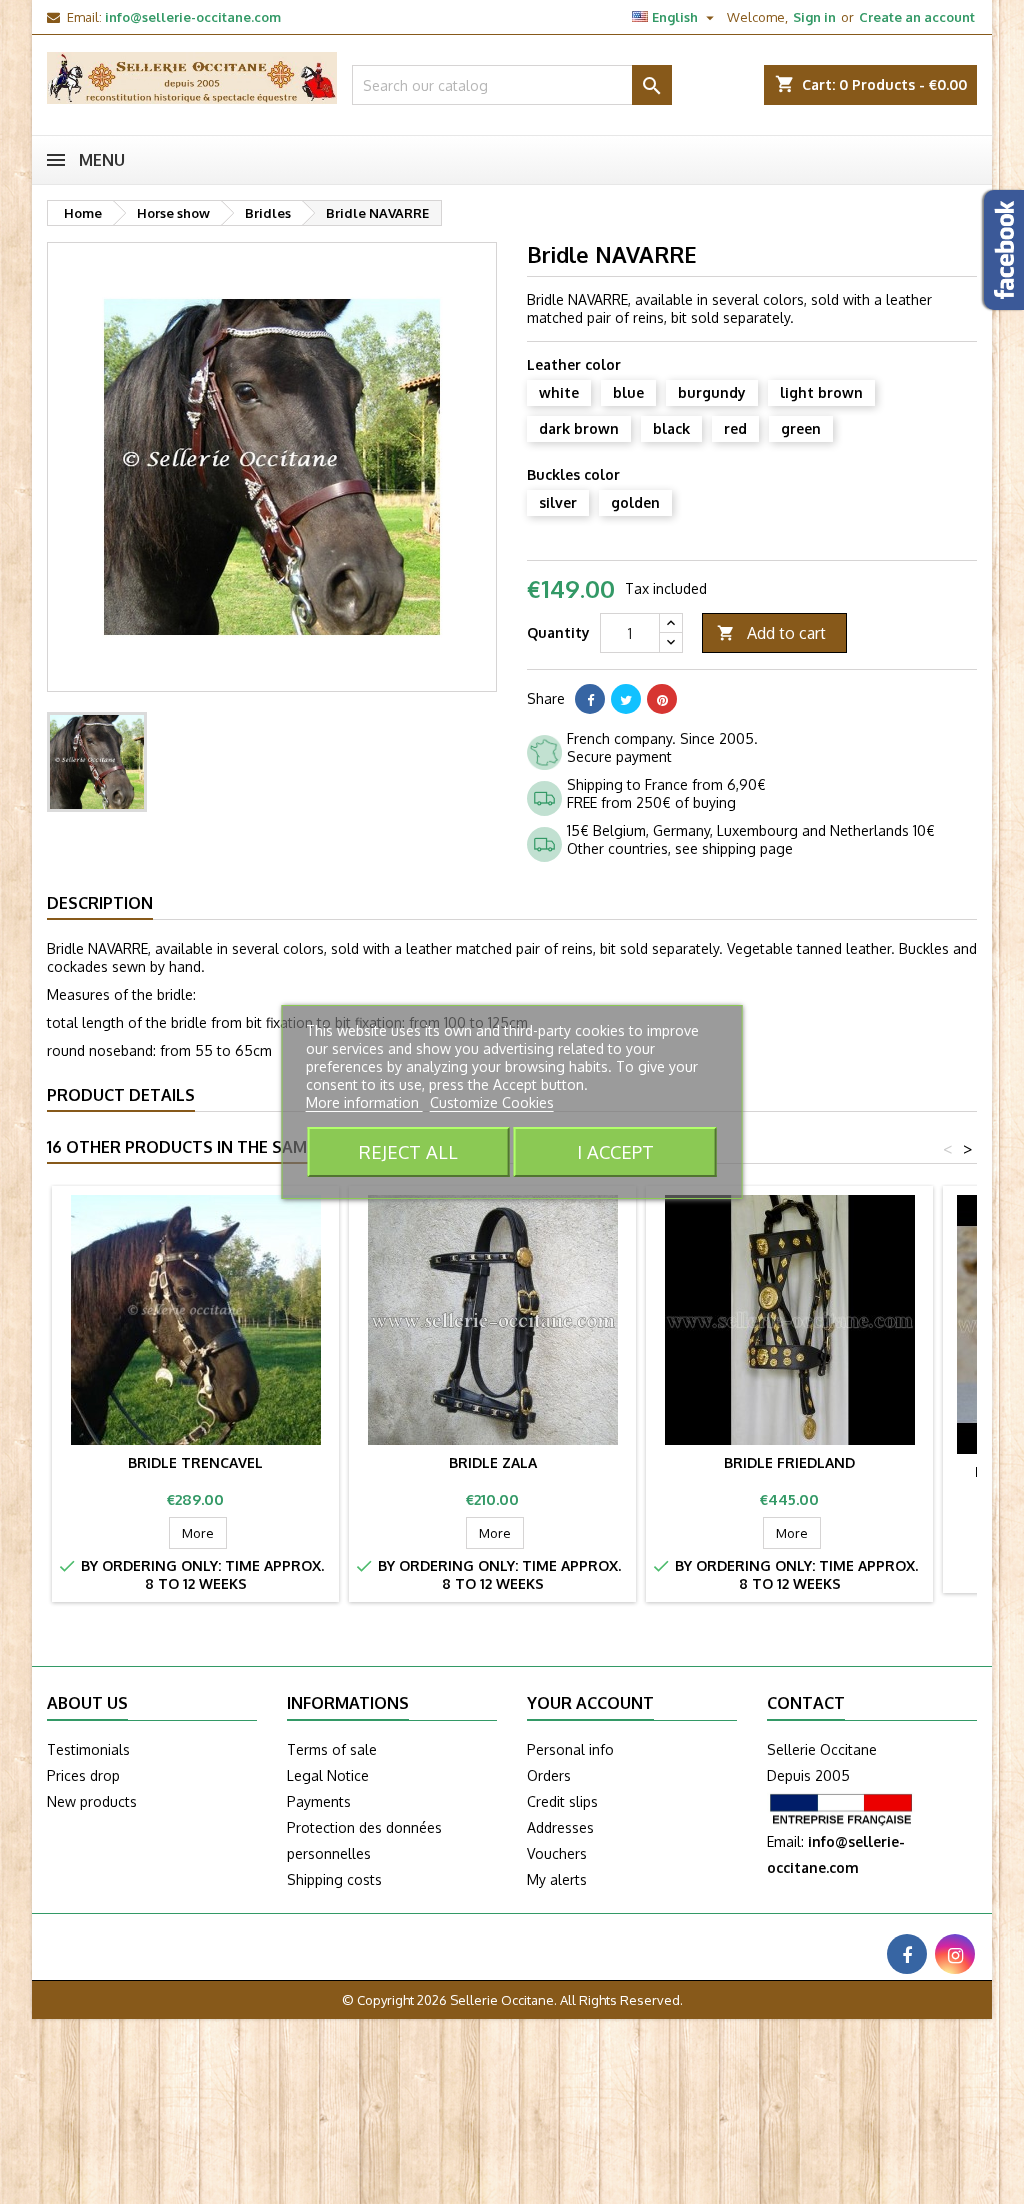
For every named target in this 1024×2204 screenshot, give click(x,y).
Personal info (570, 1749)
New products (92, 1801)
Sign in (814, 17)
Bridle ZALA (493, 1462)
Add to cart (771, 633)
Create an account (917, 17)
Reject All (408, 1151)
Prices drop (83, 1775)
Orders (549, 1775)
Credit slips (562, 1801)
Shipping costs (334, 1879)
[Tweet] (626, 699)
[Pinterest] (662, 699)
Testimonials (88, 1749)
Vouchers (557, 1853)
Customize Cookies (492, 1102)
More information (364, 1102)
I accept (615, 1151)
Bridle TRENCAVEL (195, 1462)
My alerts (557, 1879)
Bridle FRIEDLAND (789, 1462)
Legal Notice (328, 1775)
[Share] (590, 699)
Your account (590, 1703)
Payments (319, 1801)
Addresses (560, 1827)
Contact (806, 1703)
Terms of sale (332, 1749)
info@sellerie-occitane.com (193, 17)
